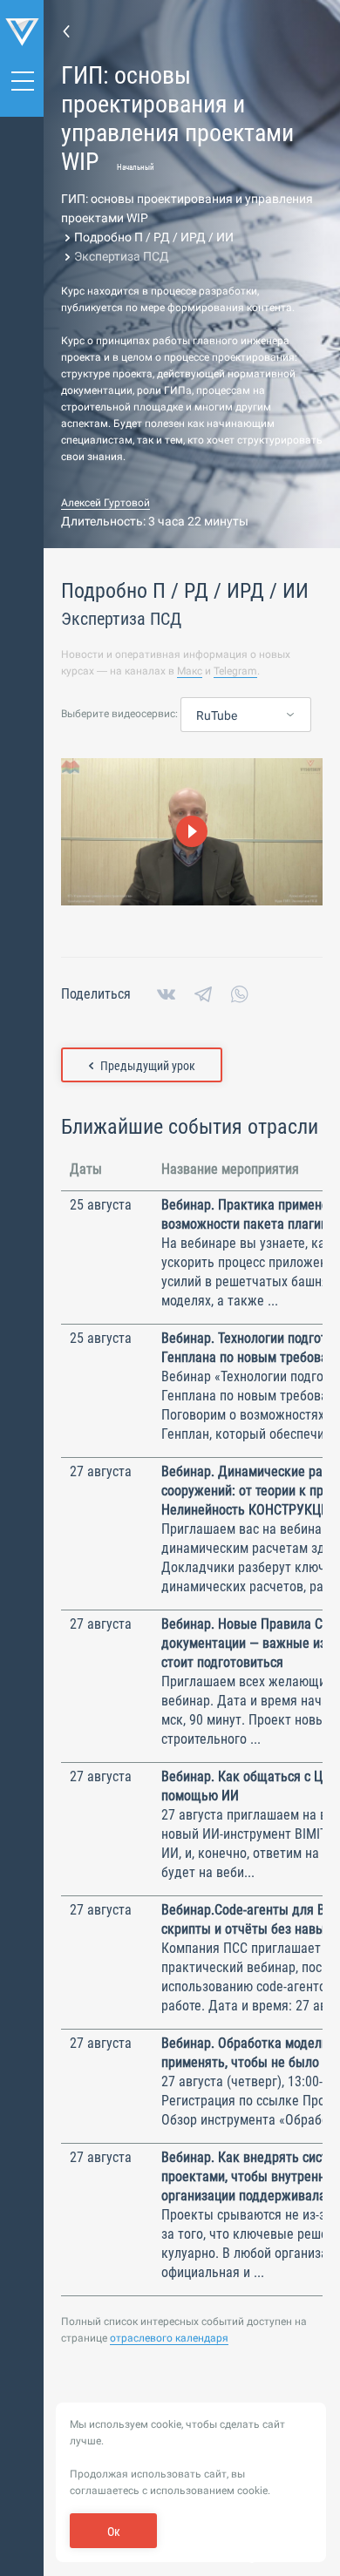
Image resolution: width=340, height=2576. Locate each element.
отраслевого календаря (169, 2338)
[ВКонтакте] (166, 994)
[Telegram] (203, 994)
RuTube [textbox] (217, 715)
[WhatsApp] (240, 994)
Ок (114, 2532)
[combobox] (246, 715)
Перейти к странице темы (66, 31)
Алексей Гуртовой (105, 503)
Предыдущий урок (148, 1066)
